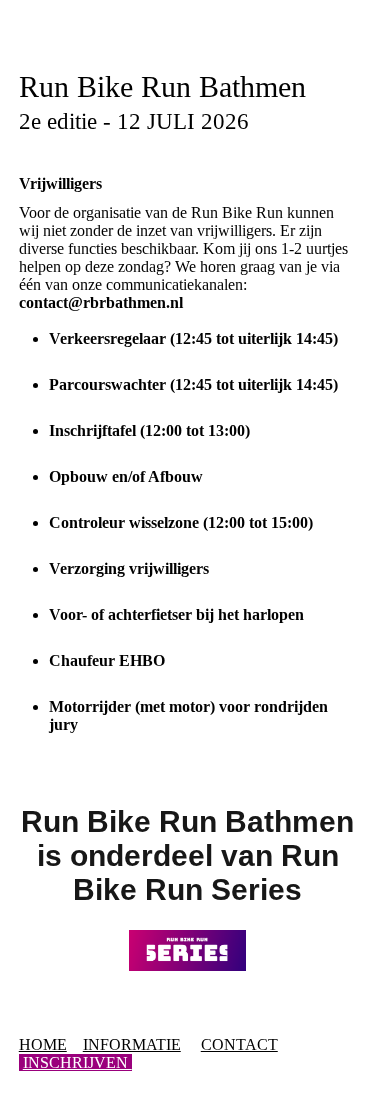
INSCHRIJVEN (77, 1062)
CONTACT (239, 1044)
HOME (43, 1044)
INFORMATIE (132, 1044)
